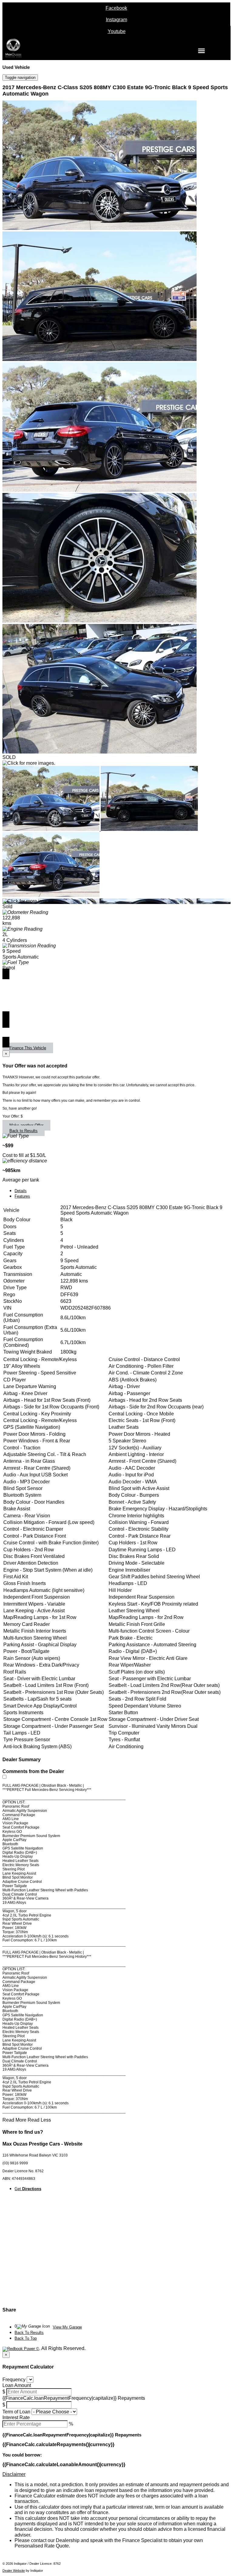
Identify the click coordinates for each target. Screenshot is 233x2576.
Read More (14, 2120)
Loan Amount (17, 2385)
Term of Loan (16, 2412)
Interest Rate (16, 2418)
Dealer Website (14, 2571)
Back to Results (24, 1131)
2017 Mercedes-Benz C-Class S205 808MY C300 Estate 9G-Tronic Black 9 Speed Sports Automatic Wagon (115, 91)
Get (28, 2189)
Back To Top (26, 2338)
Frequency (14, 2380)
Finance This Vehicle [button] (28, 1048)
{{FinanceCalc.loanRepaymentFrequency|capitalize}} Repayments (74, 2398)
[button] (116, 2474)
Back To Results (29, 2333)
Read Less (39, 2120)
